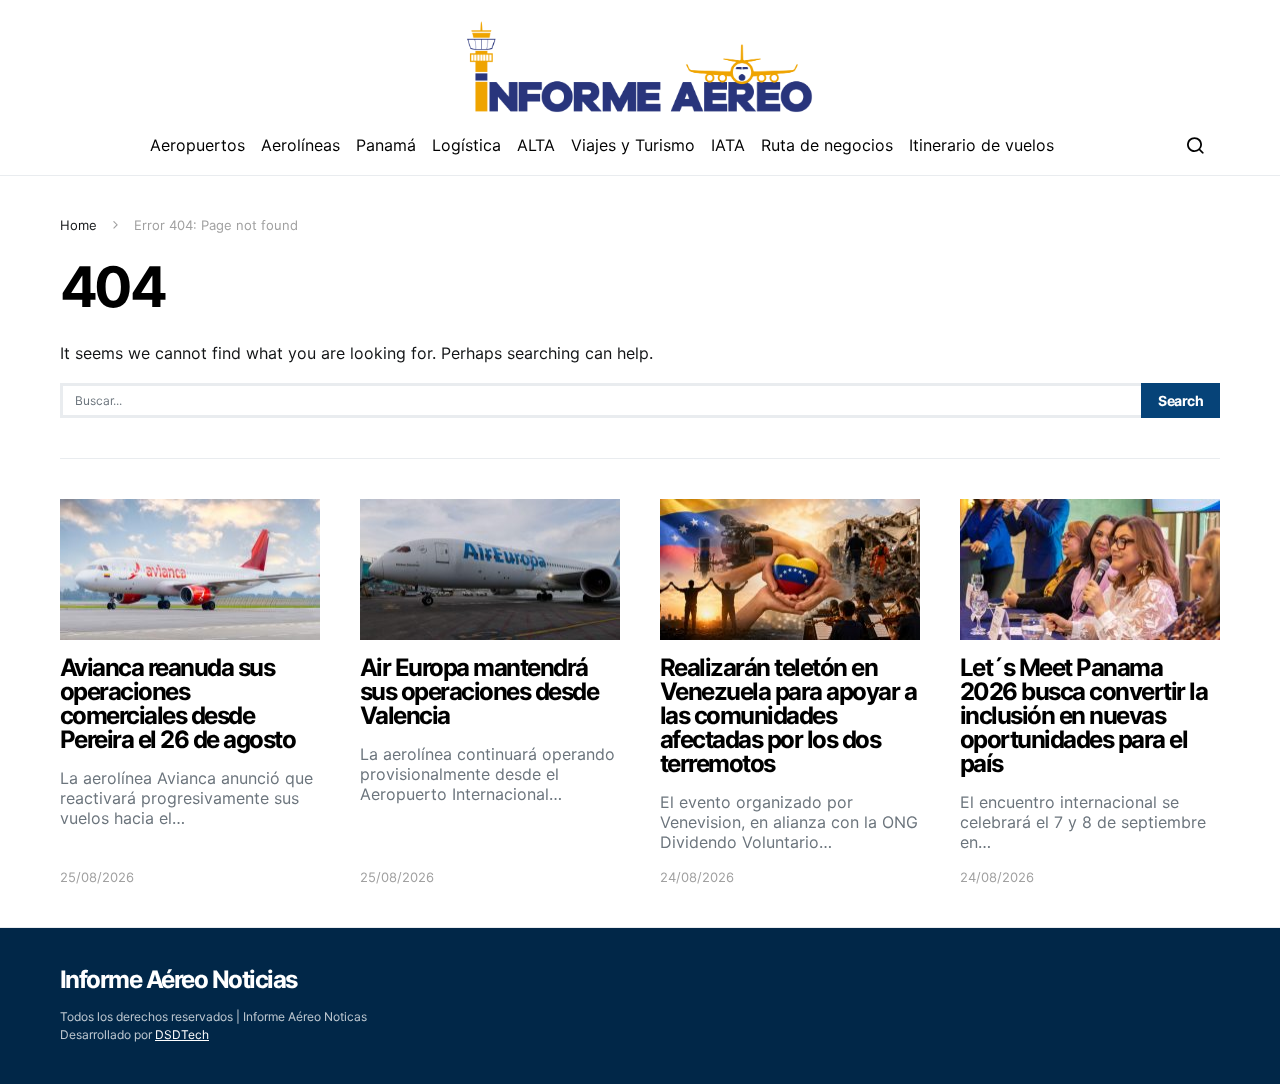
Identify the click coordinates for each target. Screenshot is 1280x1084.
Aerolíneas (300, 145)
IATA (728, 145)
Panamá (386, 145)
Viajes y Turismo (633, 145)
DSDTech (182, 1034)
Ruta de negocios (827, 145)
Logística (466, 145)
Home (78, 225)
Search (1180, 400)
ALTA (536, 145)
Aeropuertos (197, 145)
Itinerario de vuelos (981, 145)
